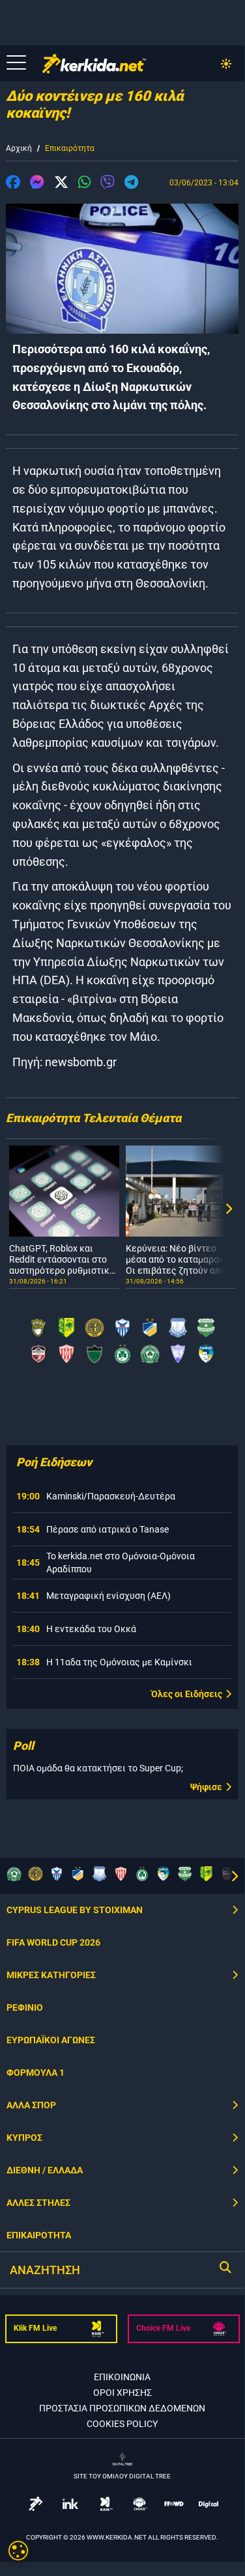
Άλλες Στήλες (38, 2203)
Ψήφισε (206, 1787)
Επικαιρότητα (70, 148)
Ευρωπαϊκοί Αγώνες (51, 2040)
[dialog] (18, 2551)
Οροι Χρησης (122, 2393)
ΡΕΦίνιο (25, 2007)
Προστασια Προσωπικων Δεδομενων (122, 2408)
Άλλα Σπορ (31, 2105)
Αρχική (19, 148)
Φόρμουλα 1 (36, 2073)
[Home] (94, 64)
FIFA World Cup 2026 (53, 1942)
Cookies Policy (122, 2424)
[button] (13, 184)
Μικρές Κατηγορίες (51, 1975)
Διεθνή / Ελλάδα (45, 2170)
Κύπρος (24, 2138)
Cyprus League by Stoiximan (75, 1910)
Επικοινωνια (122, 2377)
